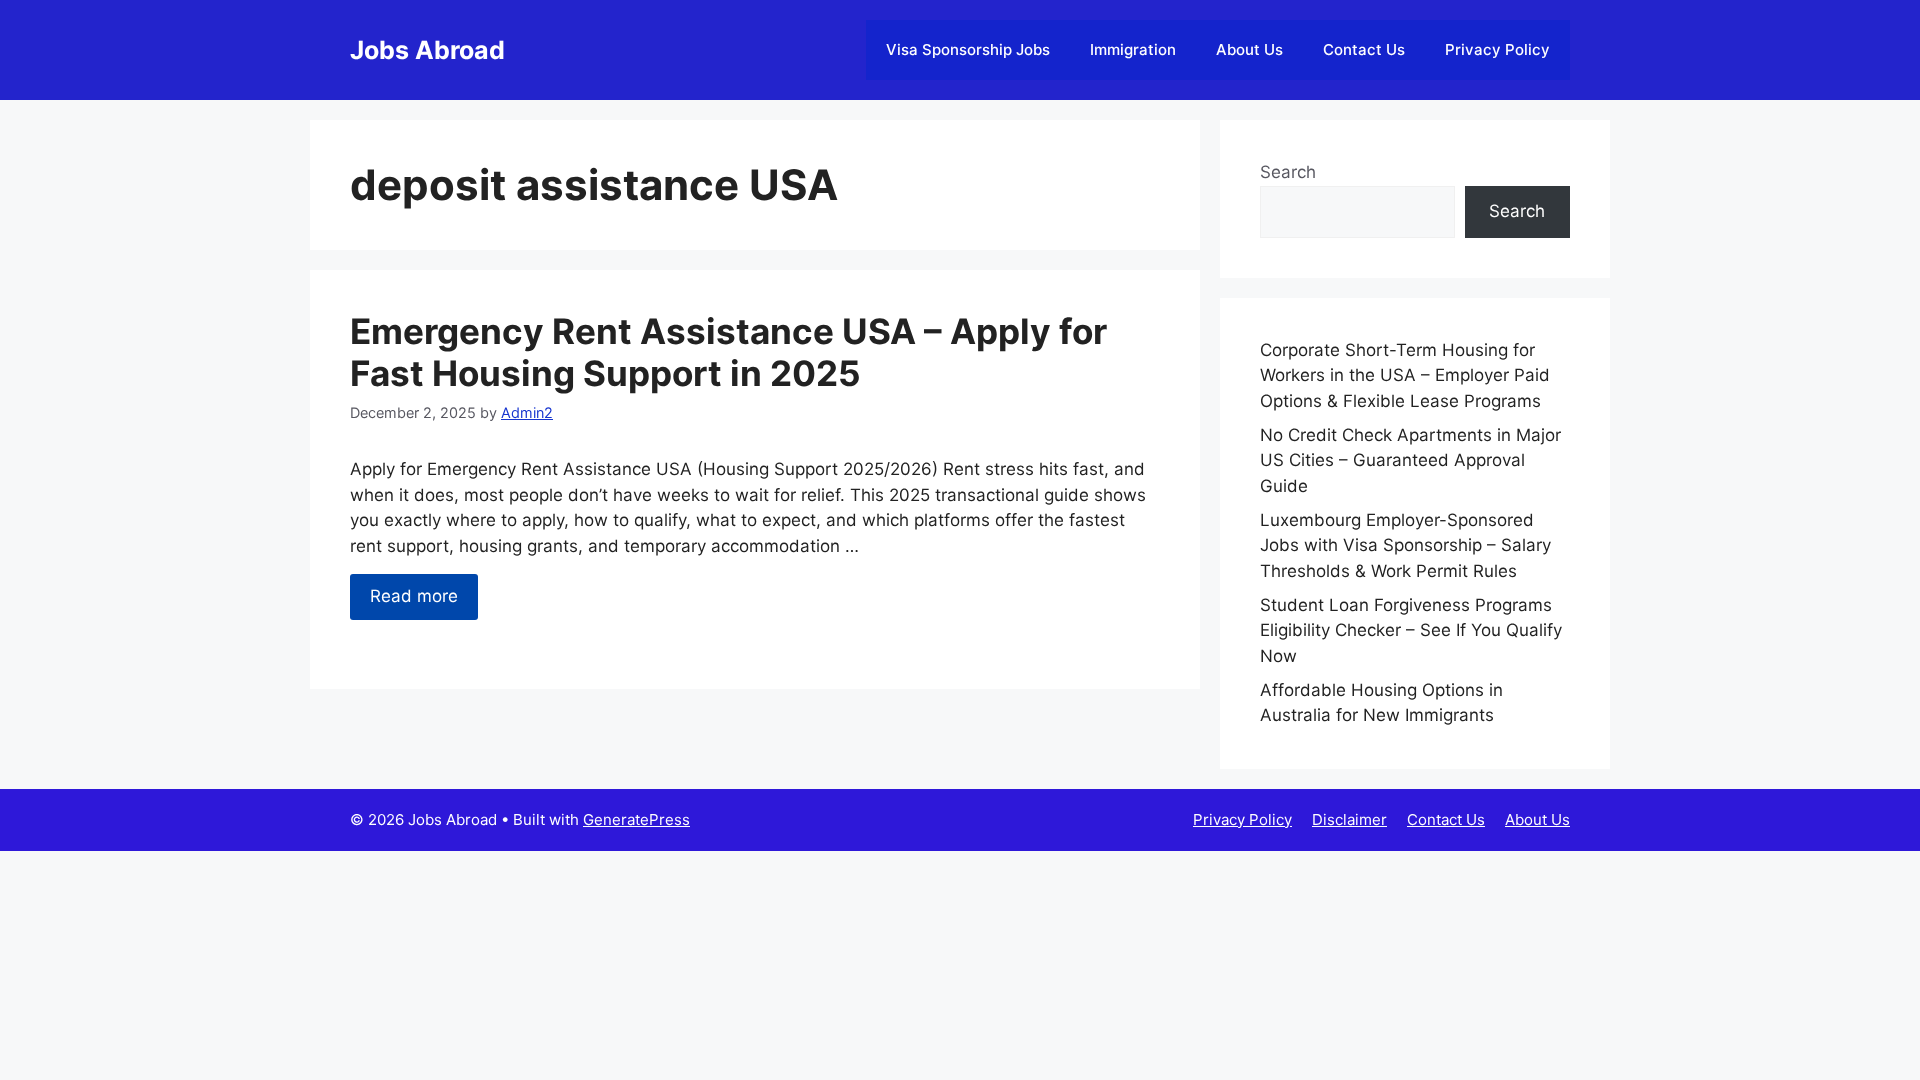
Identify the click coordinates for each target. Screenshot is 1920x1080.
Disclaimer (1349, 819)
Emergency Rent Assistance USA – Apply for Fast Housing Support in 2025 (728, 352)
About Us (1249, 49)
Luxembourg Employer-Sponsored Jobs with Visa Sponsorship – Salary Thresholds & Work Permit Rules (1405, 545)
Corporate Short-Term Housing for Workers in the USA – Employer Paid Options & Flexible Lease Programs (1405, 375)
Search (1288, 172)
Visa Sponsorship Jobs (968, 49)
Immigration (1133, 49)
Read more (414, 596)
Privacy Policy (1497, 49)
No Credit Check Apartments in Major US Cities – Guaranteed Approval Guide (1410, 460)
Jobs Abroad (427, 50)
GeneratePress (636, 819)
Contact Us (1364, 49)
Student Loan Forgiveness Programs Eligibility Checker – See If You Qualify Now (1411, 630)
